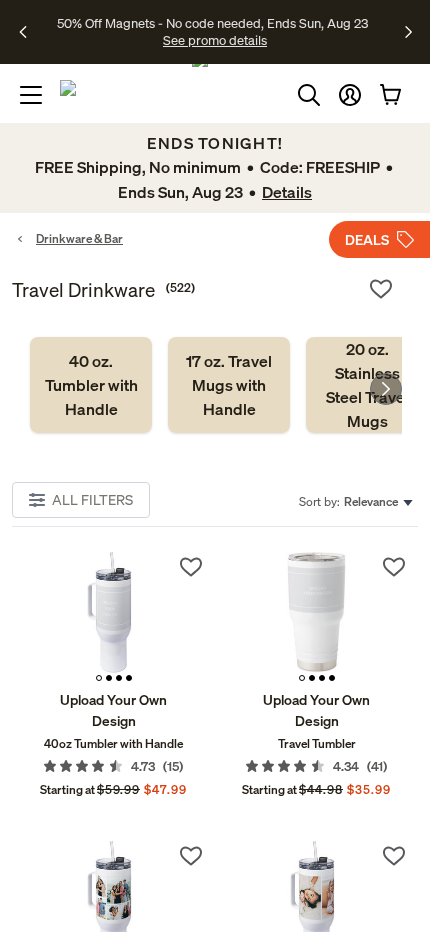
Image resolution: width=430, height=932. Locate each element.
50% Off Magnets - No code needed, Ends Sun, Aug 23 (212, 23)
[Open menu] (31, 95)
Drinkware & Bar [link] (79, 238)
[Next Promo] (408, 32)
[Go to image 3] (119, 678)
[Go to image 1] (99, 678)
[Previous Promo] (29, 32)
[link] (91, 385)
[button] (350, 95)
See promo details (215, 40)
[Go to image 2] (109, 678)
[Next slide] (386, 389)
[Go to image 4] (129, 678)
